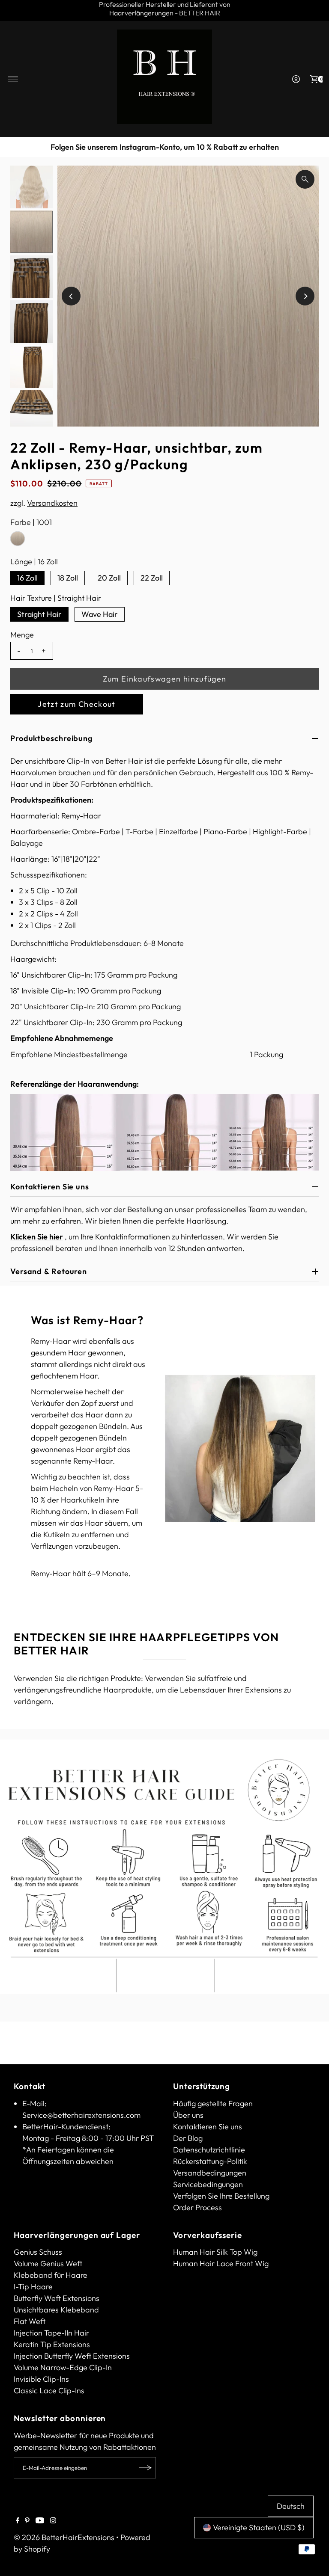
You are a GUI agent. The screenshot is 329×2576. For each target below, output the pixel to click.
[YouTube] (40, 2521)
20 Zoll (109, 578)
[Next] (314, 147)
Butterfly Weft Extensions (57, 2298)
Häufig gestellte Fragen (213, 2103)
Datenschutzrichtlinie (209, 2150)
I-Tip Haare (33, 2287)
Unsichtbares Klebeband (56, 2310)
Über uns (188, 2115)
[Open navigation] (13, 79)
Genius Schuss (38, 2252)
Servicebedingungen (208, 2184)
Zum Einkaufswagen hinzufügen (165, 679)
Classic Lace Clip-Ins (49, 2391)
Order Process (197, 2207)
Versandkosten (52, 503)
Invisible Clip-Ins (41, 2379)
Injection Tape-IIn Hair (51, 2333)
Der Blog (188, 2138)
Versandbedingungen (210, 2173)
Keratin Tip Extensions (52, 2344)
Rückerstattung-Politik (210, 2161)
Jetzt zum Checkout (76, 704)
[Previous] (15, 147)
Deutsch (291, 2506)
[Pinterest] (27, 2521)
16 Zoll (27, 578)
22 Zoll (152, 578)
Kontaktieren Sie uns (208, 2127)
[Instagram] (53, 2521)
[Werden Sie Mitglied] (145, 2468)
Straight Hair (39, 614)
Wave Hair (100, 614)
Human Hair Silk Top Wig (215, 2252)
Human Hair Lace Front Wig (221, 2263)
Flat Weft (30, 2321)
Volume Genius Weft (48, 2263)
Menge (22, 635)
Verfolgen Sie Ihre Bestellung (221, 2196)
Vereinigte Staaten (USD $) (259, 2527)
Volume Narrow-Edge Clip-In (63, 2367)
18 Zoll (68, 578)
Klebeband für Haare (51, 2275)
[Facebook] (18, 2521)
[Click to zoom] (305, 179)
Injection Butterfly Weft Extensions (72, 2356)
